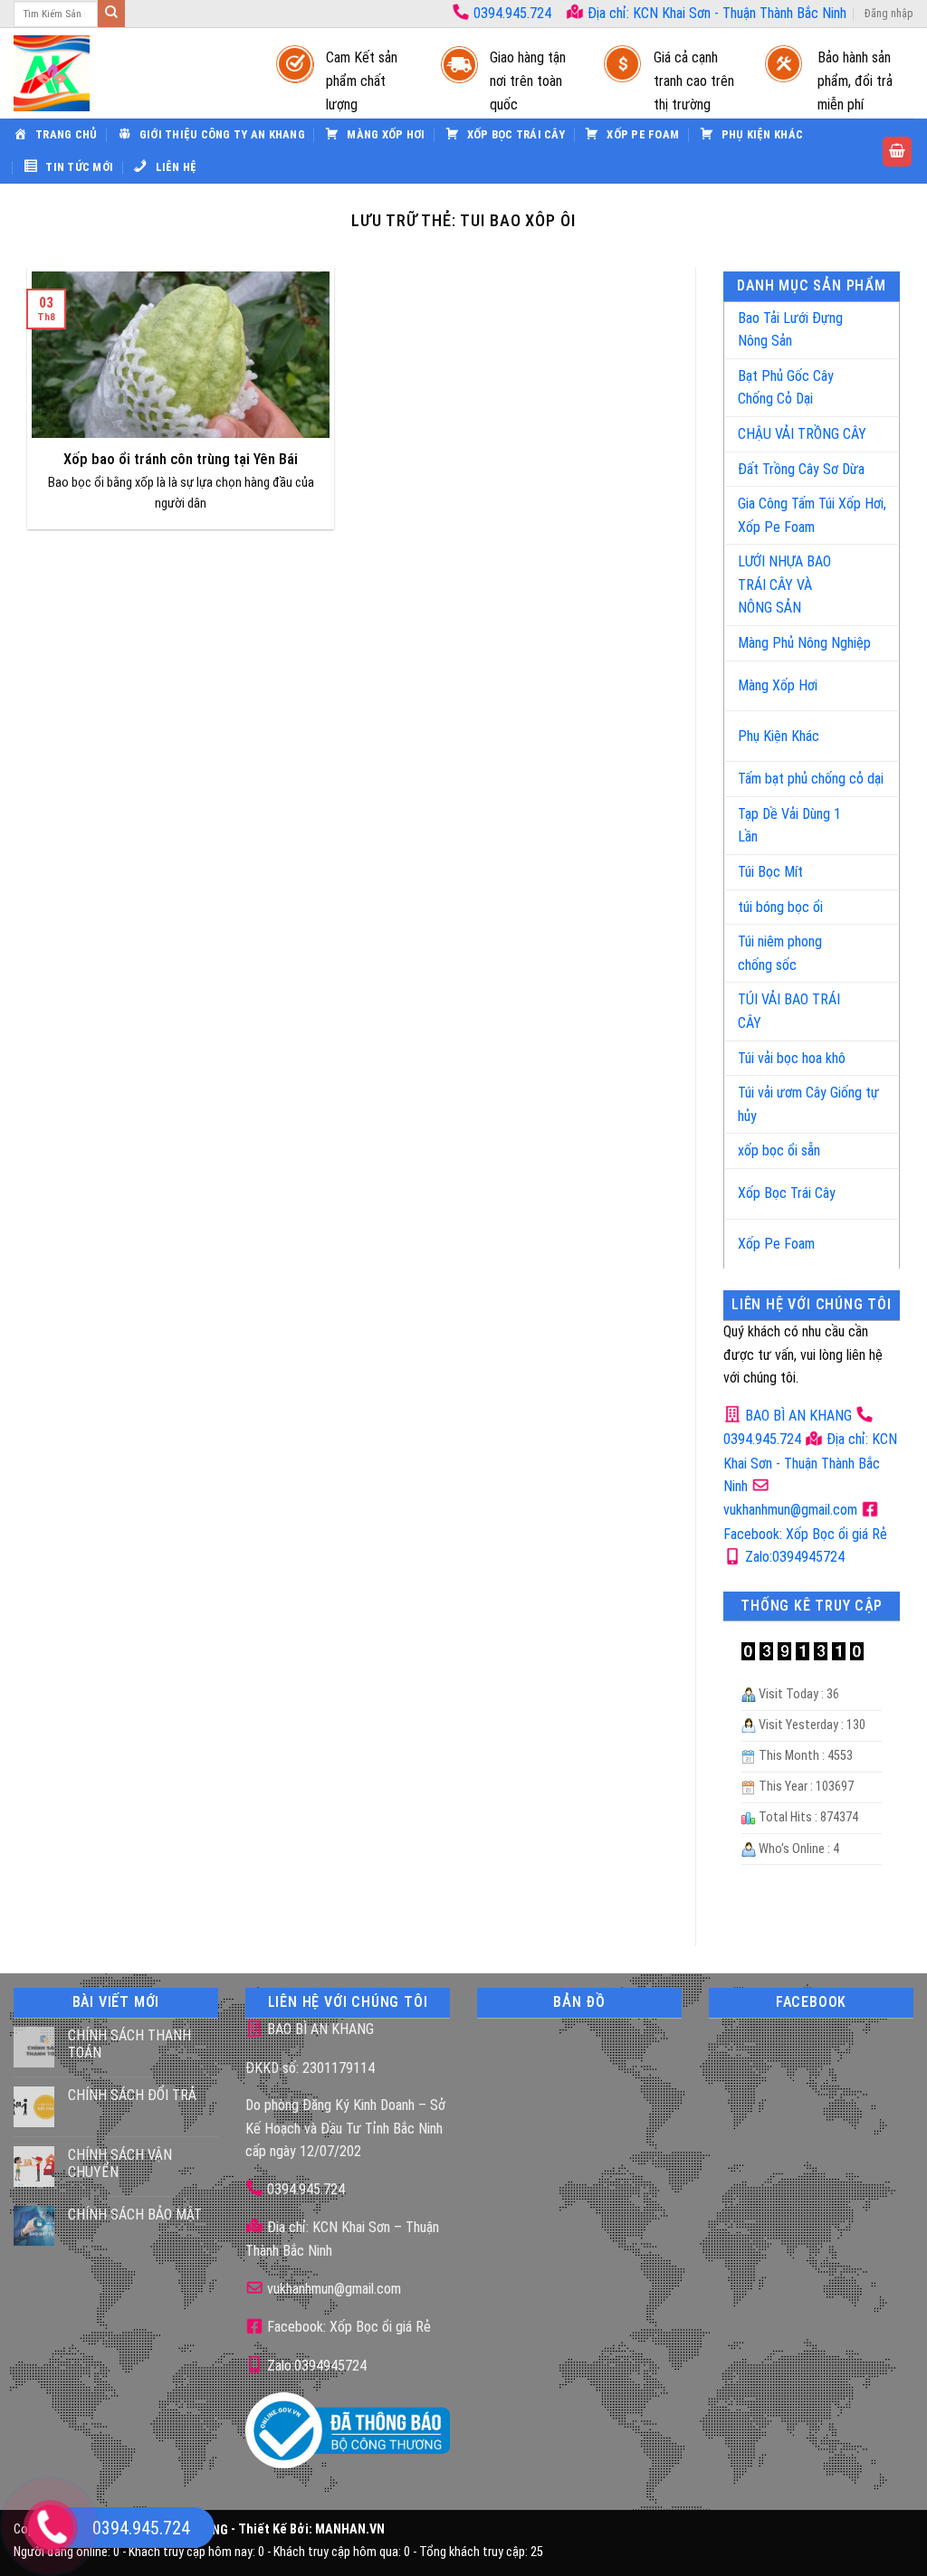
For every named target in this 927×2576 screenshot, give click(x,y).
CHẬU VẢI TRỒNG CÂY (802, 434)
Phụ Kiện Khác (779, 736)
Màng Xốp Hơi (778, 685)
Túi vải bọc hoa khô (792, 1058)
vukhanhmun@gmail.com (332, 2289)
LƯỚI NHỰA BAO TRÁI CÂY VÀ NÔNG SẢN (784, 585)
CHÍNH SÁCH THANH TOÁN (129, 2044)
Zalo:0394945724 (793, 1557)
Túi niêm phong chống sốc (780, 953)
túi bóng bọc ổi (780, 907)
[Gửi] (111, 14)
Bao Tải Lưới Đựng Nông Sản (790, 330)
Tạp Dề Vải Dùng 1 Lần (789, 826)
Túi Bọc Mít (770, 872)
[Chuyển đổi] (867, 323)
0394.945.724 (512, 13)
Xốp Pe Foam (776, 1244)
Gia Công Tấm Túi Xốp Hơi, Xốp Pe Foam (812, 515)
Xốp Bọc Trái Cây (787, 1193)
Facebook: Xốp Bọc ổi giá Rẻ (347, 2327)
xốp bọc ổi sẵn (779, 1150)
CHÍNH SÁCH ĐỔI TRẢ (132, 2095)
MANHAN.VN (350, 2530)
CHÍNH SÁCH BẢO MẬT (135, 2215)
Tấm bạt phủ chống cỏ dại (811, 779)
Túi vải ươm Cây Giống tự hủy (808, 1104)
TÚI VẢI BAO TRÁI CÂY (789, 1011)
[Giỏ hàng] (897, 152)
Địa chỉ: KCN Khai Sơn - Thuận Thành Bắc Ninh (715, 13)
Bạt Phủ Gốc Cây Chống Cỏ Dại (786, 388)
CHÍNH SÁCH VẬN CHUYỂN (120, 2163)
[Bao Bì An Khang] (127, 73)
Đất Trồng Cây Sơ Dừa (801, 469)
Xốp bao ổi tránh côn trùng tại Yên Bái (181, 459)
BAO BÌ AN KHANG (797, 1416)
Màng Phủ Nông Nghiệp (804, 643)
